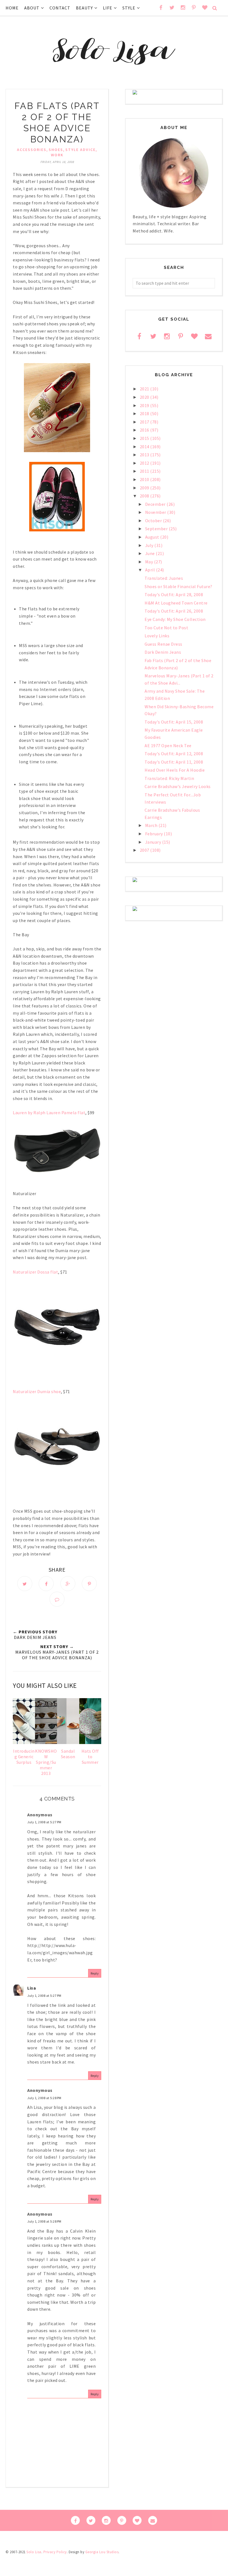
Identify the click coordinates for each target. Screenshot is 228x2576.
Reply (95, 1973)
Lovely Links (157, 636)
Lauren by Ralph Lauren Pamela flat (49, 1113)
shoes (56, 150)
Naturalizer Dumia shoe (37, 1391)
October (154, 521)
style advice (80, 150)
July (150, 545)
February (155, 834)
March (152, 825)
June (151, 553)
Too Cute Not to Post (166, 628)
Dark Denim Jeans (163, 652)
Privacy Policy (55, 2552)
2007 (145, 850)
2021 (145, 389)
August (153, 537)
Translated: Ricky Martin (169, 778)
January (154, 842)
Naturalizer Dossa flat (35, 1272)
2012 (145, 463)
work (57, 155)
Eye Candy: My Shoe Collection (175, 619)
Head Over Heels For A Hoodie (175, 770)
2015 (145, 438)
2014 (145, 447)
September (157, 529)
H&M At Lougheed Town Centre (176, 603)
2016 (145, 430)
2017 (145, 422)
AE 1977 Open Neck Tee (168, 745)
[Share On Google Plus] (68, 1584)
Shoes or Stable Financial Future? (179, 586)
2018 (145, 413)
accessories (32, 150)
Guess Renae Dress (163, 644)
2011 (145, 471)
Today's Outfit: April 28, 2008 (174, 595)
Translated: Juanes (164, 578)
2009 (145, 488)
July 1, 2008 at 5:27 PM (44, 1822)
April (151, 570)
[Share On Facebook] (46, 1584)
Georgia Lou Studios (102, 2552)
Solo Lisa (34, 2552)
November (156, 512)
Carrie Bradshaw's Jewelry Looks (178, 786)
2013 (145, 455)
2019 (145, 405)
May (150, 562)
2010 (145, 479)
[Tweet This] (25, 1584)
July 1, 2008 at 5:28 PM (44, 2098)
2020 (145, 397)
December (156, 504)
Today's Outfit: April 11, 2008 (174, 762)
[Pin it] (89, 1584)
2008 (145, 496)
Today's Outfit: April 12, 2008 (174, 754)
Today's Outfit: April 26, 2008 (174, 611)
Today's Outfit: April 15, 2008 (174, 722)
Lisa (32, 1988)
